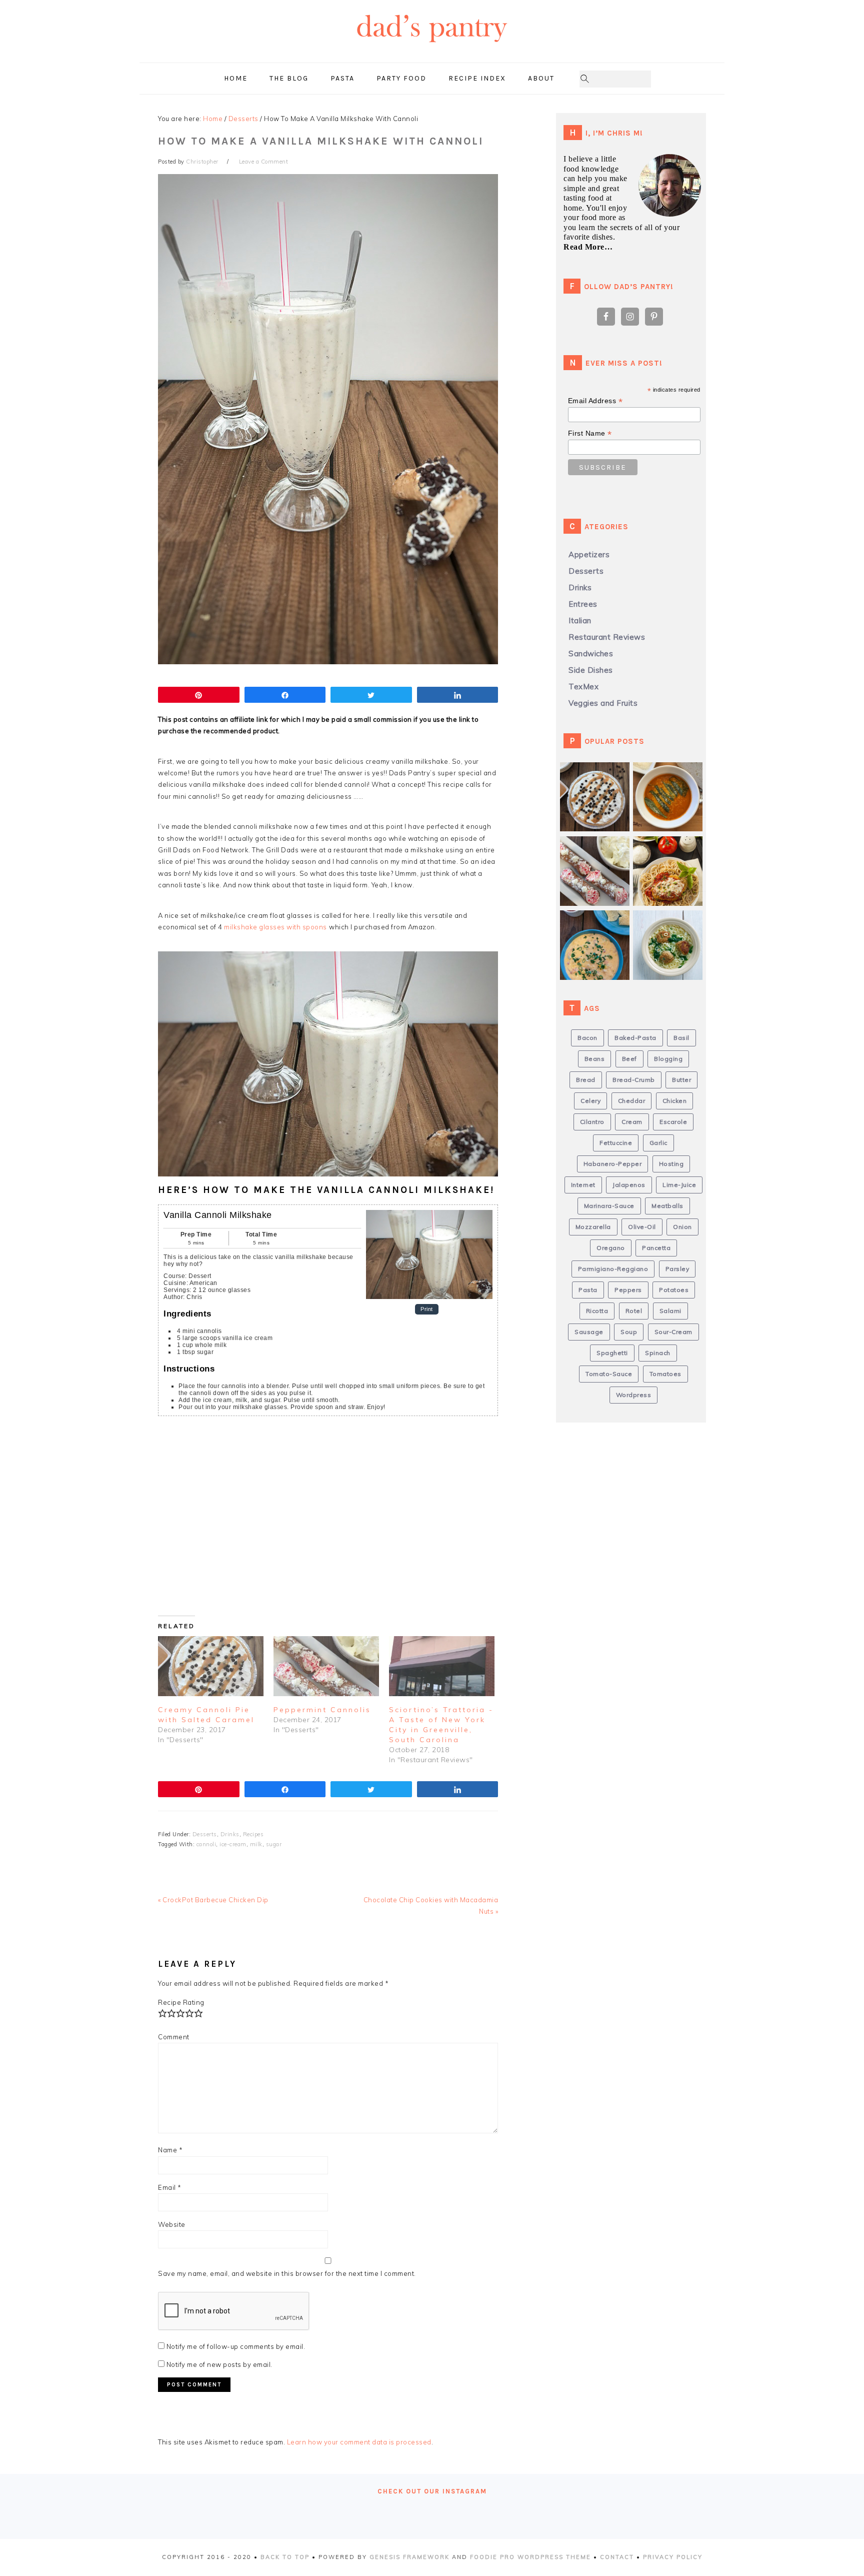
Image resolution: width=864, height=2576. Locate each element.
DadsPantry (432, 48)
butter (681, 1080)
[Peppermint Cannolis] (326, 1666)
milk (256, 1844)
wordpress (634, 1395)
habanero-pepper (613, 1164)
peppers (628, 1290)
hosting (671, 1164)
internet (583, 1185)
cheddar (632, 1101)
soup (629, 1332)
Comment (174, 2037)
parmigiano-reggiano (613, 1269)
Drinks (230, 1834)
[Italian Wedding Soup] (671, 926)
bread (586, 1080)
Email (170, 2187)
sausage (589, 1332)
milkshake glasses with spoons (275, 927)
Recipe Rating (181, 2002)
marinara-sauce (609, 1206)
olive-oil (642, 1227)
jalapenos (629, 1185)
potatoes (674, 1290)
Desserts (205, 1834)
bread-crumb (634, 1080)
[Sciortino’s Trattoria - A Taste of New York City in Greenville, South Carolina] (442, 1666)
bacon (587, 1038)
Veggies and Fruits (603, 703)
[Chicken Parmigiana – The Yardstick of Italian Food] (671, 852)
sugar (274, 1844)
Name (170, 2150)
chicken (675, 1101)
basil (681, 1038)
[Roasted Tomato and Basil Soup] (671, 778)
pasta (588, 1290)
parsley (677, 1269)
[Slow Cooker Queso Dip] (598, 926)
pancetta (656, 1248)
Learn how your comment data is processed (359, 2442)
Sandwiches (591, 654)
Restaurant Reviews (607, 637)
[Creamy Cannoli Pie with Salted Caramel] (211, 1666)
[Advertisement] (318, 1521)
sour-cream (673, 1332)
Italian (580, 620)
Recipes (253, 1834)
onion (682, 1227)
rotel (634, 1311)
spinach (658, 1353)
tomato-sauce (609, 1374)
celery (590, 1101)
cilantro (592, 1122)
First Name (590, 433)
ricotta (597, 1311)
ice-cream (233, 1844)
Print (427, 1309)
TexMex (583, 687)
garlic (658, 1143)
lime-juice (679, 1185)
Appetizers (589, 554)
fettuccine (616, 1143)
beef (629, 1059)
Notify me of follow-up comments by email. (236, 2346)
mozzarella (593, 1227)
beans (595, 1059)
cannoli (206, 1844)
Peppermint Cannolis (322, 1710)
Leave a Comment (264, 162)
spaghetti (612, 1353)
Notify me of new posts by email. (219, 2364)
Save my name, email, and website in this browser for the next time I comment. (287, 2273)
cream (632, 1122)
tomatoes (665, 1374)
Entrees (583, 604)
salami (670, 1311)
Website (172, 2224)
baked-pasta (635, 1038)
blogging (668, 1059)
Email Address (595, 401)
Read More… (588, 247)
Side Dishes (591, 670)
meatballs (667, 1206)
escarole (673, 1122)
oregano (611, 1248)
